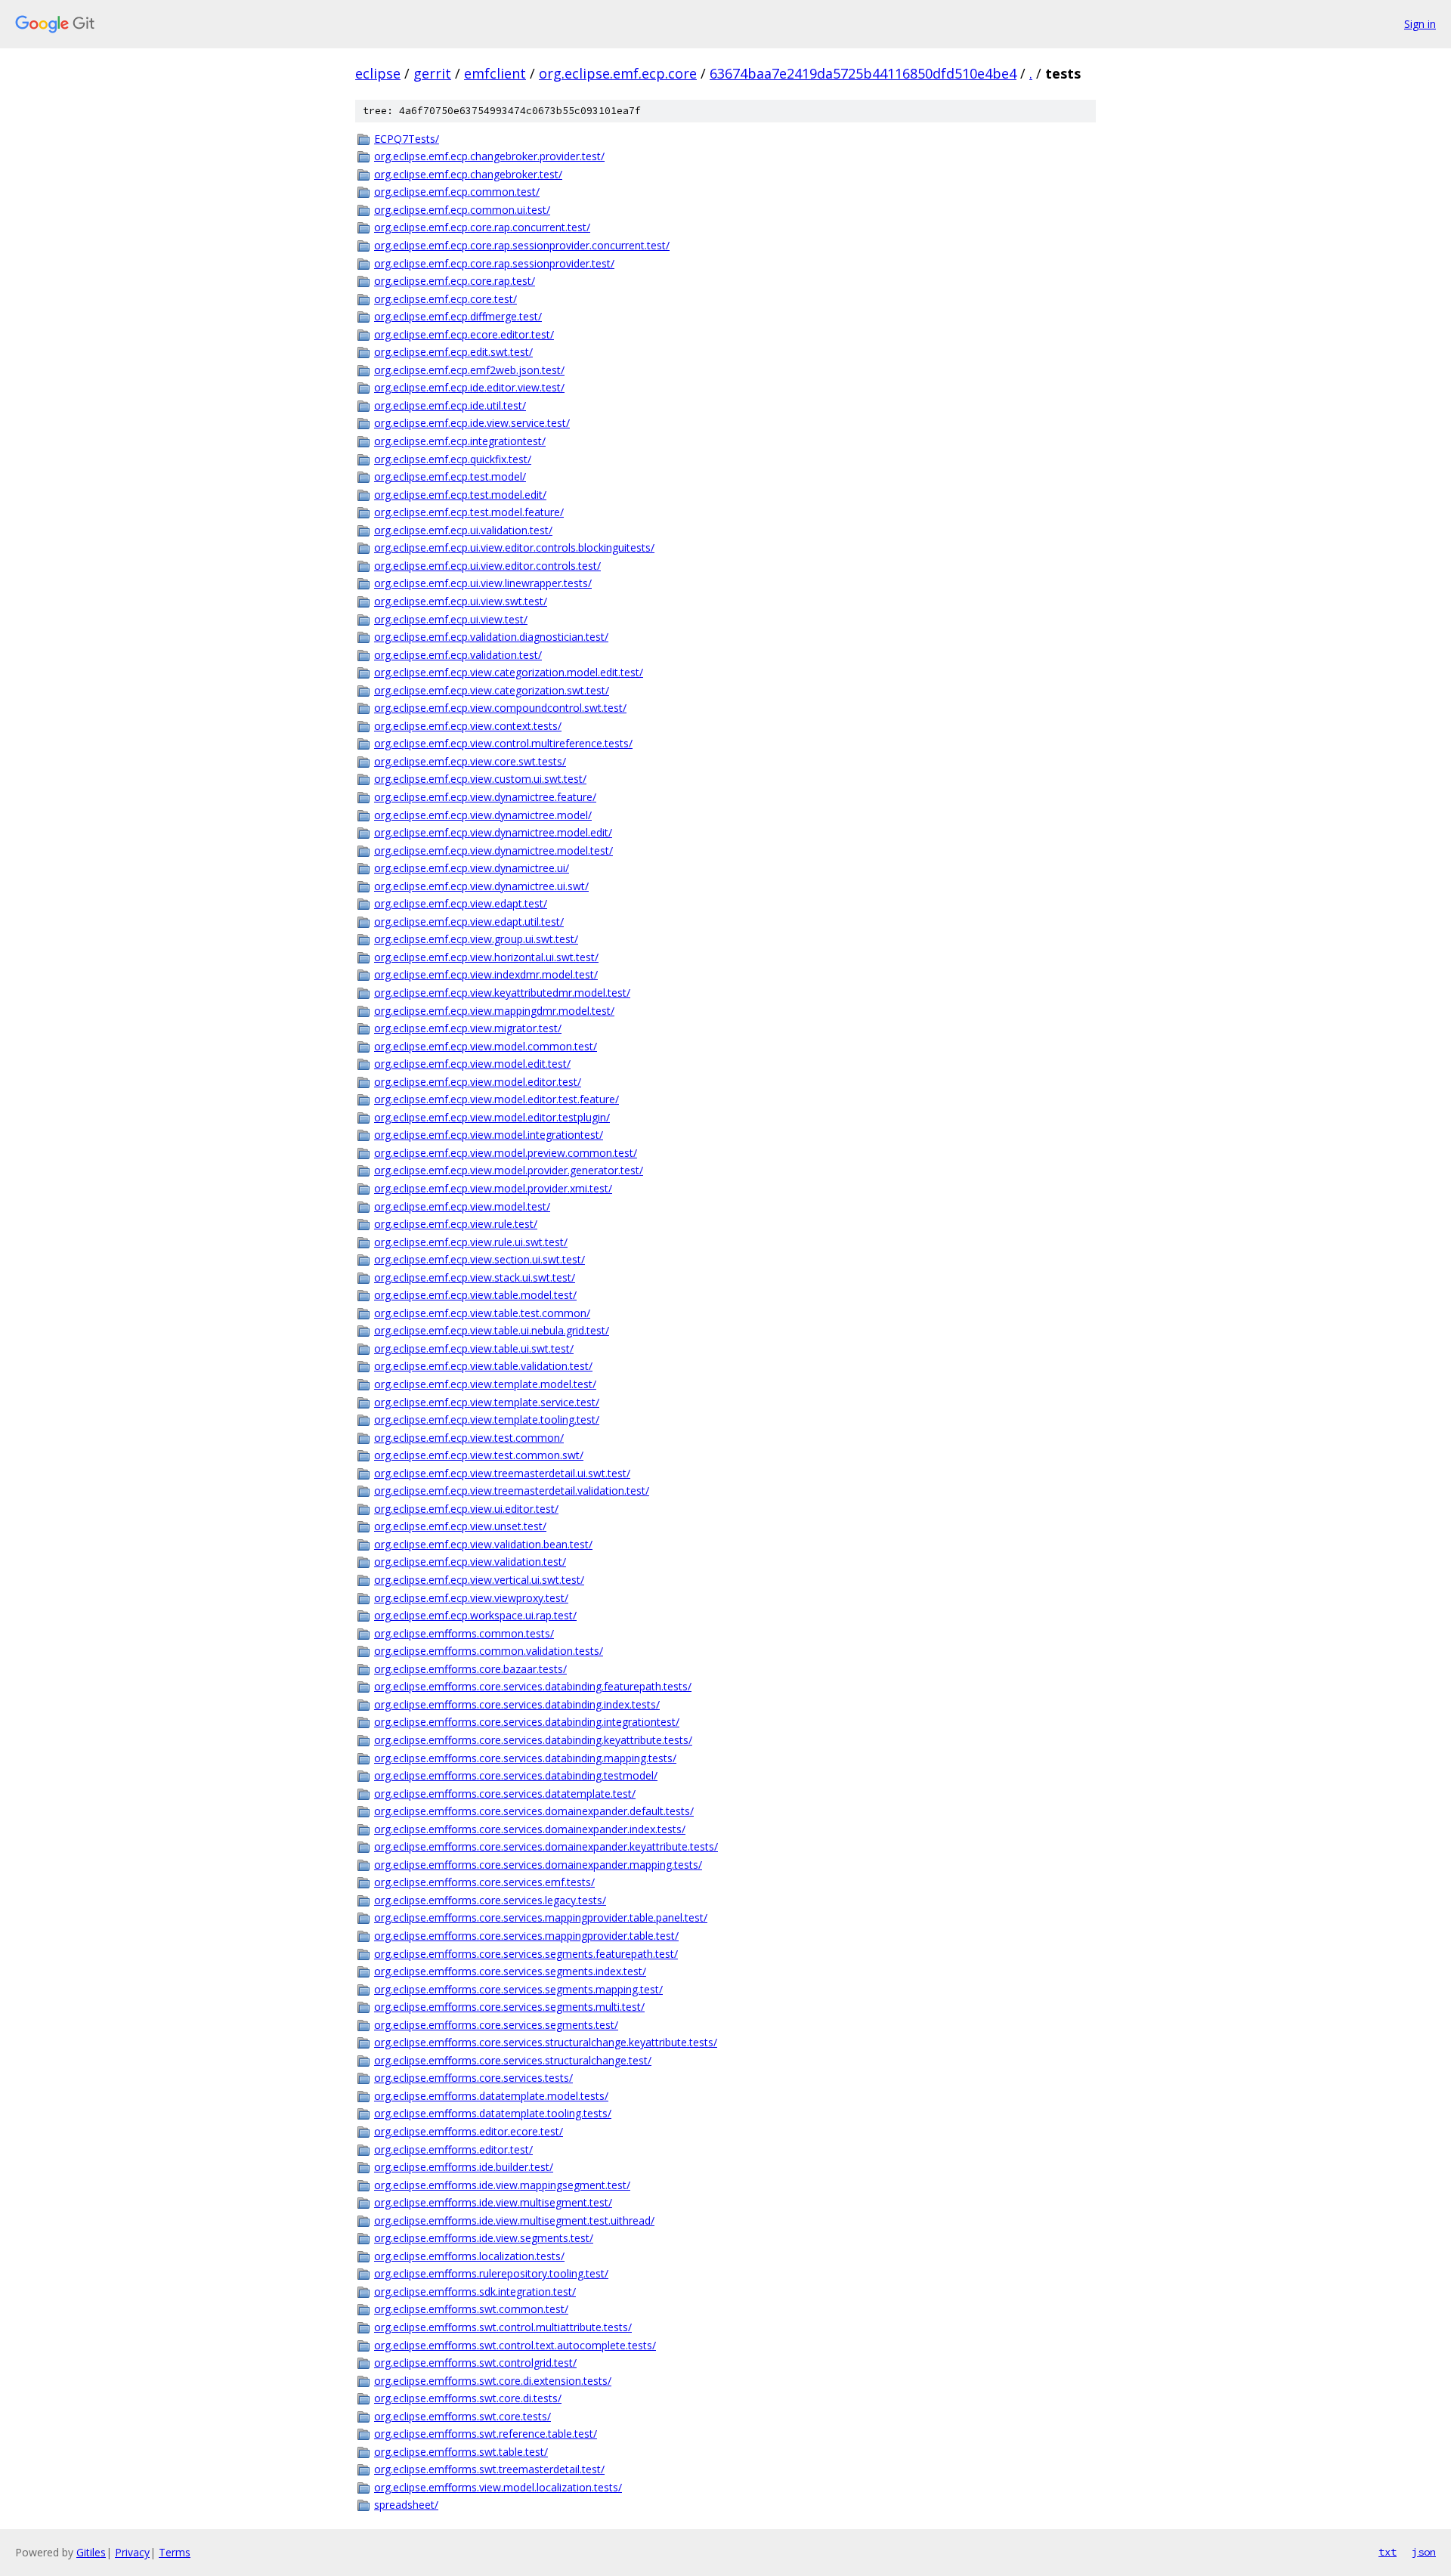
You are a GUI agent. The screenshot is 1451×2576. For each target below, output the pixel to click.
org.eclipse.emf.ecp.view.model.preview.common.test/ (506, 1153)
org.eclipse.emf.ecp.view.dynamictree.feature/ (485, 797)
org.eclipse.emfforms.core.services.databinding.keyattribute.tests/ (533, 1740)
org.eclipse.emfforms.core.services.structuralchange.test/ (513, 2060)
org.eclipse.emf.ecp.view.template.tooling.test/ (487, 1419)
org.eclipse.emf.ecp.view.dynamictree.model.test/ (493, 850)
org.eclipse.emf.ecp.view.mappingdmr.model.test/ (494, 1011)
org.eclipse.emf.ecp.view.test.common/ (469, 1438)
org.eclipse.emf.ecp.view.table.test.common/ (482, 1313)
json (1424, 2552)
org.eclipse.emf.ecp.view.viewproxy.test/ (471, 1598)
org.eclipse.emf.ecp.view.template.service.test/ (487, 1402)
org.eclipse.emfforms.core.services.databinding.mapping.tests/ (525, 1758)
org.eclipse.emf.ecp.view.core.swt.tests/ (470, 761)
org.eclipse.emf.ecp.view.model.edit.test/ (472, 1064)
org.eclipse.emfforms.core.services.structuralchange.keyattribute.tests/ (546, 2042)
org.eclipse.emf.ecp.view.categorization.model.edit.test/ (509, 672)
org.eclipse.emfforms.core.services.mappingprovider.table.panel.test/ (541, 1917)
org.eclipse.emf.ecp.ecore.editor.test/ (464, 334)
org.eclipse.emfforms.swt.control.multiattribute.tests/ (503, 2327)
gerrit (432, 73)
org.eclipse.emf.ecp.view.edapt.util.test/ (469, 922)
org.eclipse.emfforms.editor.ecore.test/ (469, 2131)
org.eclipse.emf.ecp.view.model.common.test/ (486, 1046)
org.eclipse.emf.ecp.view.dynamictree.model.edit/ (493, 832)
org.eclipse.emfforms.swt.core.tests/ (463, 2416)
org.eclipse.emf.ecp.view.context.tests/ (468, 726)
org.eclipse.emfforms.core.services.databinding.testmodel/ (516, 1775)
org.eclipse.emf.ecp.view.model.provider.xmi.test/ (493, 1188)
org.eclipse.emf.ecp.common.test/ (457, 192)
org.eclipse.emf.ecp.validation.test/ (458, 655)
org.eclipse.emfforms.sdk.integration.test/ (475, 2291)
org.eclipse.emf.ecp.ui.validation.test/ (463, 530)
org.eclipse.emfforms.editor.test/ (453, 2149)
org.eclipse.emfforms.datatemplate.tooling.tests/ (493, 2113)
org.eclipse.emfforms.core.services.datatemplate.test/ (505, 1794)
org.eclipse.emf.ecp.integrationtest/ (460, 441)
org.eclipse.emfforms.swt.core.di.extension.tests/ (493, 2381)
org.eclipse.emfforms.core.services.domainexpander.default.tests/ (534, 1811)
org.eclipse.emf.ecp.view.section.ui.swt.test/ (480, 1259)
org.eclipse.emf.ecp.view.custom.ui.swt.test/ (480, 779)
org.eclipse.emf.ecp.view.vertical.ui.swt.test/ (479, 1580)
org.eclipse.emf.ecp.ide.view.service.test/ (472, 423)
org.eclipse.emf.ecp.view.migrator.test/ (468, 1028)
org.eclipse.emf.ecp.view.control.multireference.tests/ (503, 743)
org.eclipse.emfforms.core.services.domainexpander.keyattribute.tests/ (546, 1846)
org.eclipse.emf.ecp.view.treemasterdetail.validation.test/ (512, 1491)
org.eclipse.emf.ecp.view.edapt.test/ (461, 903)
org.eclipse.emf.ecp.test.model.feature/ (469, 512)
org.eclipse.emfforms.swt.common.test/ (471, 2309)
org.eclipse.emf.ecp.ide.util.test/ (450, 405)
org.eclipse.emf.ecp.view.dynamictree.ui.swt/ (481, 886)
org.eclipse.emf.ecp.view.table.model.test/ (475, 1295)
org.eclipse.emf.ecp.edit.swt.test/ (453, 352)
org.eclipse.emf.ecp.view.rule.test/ (456, 1224)
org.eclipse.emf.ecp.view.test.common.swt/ (479, 1455)
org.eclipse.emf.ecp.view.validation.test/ (470, 1562)
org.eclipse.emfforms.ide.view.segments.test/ (484, 2238)
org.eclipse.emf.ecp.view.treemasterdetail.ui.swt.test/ (502, 1473)
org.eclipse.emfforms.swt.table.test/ (461, 2452)
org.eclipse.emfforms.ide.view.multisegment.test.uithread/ (514, 2220)
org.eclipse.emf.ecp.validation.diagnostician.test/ (491, 637)
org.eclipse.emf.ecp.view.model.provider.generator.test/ (509, 1170)
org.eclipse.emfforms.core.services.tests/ (473, 2078)
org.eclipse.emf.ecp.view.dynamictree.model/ (483, 815)
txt (1388, 2552)
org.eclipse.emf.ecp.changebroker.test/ (468, 174)
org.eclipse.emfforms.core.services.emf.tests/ (484, 1882)
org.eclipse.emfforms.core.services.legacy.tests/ (490, 1900)
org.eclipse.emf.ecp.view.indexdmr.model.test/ (486, 974)
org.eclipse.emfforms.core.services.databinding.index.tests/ (517, 1704)
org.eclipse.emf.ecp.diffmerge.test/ (458, 316)
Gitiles (91, 2552)
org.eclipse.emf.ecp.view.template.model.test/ (485, 1384)
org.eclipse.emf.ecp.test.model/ (450, 476)
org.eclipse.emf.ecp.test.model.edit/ (460, 495)
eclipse (378, 73)
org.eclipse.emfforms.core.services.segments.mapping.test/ (518, 1989)
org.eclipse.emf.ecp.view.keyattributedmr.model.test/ (502, 993)
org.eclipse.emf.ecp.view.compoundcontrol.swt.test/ (500, 708)
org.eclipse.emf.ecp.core (618, 73)
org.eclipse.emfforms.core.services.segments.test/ (496, 2025)
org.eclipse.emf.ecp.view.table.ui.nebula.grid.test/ (492, 1330)
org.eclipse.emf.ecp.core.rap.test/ (455, 281)
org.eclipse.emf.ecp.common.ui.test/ (462, 210)
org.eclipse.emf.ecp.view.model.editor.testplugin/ (492, 1117)
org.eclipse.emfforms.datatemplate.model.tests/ (491, 2096)
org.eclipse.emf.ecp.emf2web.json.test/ (469, 370)
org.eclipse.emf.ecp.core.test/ (446, 299)
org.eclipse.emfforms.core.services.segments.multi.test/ (509, 2007)
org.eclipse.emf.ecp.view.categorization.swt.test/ (492, 690)
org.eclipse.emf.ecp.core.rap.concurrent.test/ (482, 227)
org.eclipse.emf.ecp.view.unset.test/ (460, 1526)
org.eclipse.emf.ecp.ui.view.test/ (451, 619)
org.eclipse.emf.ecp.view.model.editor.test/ (478, 1082)
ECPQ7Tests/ (407, 139)
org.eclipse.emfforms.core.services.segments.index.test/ (510, 1971)
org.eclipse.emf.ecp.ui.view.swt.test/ (461, 601)
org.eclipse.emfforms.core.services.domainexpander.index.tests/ (530, 1829)
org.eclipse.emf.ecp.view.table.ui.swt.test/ (474, 1348)
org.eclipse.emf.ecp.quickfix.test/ (453, 459)
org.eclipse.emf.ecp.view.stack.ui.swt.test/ (475, 1277)
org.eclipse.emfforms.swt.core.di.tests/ (468, 2398)
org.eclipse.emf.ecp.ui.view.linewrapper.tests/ (483, 583)
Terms (175, 2552)
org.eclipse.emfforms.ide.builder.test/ (464, 2167)
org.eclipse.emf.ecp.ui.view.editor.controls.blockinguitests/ (514, 547)
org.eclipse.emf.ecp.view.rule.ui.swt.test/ (471, 1242)
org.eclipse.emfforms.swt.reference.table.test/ (486, 2434)
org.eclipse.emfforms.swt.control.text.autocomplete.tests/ (515, 2345)
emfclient (495, 73)
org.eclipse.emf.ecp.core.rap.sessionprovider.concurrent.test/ (522, 245)
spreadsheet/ (406, 2505)
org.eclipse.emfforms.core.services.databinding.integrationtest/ (527, 1722)
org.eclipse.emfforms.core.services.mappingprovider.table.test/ (526, 1936)
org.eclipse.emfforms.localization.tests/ (469, 2256)
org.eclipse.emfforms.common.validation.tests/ (489, 1651)
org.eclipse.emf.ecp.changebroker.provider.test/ (489, 156)
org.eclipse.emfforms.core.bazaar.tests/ (470, 1669)
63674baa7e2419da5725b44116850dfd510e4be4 (863, 73)
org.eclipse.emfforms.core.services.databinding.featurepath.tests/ (533, 1686)
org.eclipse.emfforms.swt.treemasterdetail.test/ (489, 2469)
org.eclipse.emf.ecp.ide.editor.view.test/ (469, 387)
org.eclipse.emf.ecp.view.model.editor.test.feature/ (497, 1099)
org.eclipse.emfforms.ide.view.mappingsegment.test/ (502, 2185)
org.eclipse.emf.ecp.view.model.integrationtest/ (489, 1135)
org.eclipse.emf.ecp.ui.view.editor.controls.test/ (487, 566)
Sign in (1420, 24)
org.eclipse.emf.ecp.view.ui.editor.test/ (466, 1509)
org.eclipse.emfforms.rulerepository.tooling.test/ (491, 2273)
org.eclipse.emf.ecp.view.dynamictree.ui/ (472, 868)
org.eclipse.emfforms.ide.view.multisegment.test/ (493, 2202)
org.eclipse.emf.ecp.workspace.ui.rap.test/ (475, 1615)
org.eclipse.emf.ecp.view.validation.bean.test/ (483, 1544)
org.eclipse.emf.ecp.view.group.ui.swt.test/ (476, 939)
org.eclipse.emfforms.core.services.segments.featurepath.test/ (526, 1954)
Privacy (132, 2552)
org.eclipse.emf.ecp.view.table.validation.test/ (483, 1366)
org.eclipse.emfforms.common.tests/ (464, 1633)
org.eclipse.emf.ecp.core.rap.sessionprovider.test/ (494, 263)
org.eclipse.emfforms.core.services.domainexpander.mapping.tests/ (538, 1865)
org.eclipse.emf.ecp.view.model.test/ (462, 1206)
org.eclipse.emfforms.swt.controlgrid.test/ (475, 2363)
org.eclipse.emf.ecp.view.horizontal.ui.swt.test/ (486, 957)
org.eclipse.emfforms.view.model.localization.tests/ (498, 2487)
